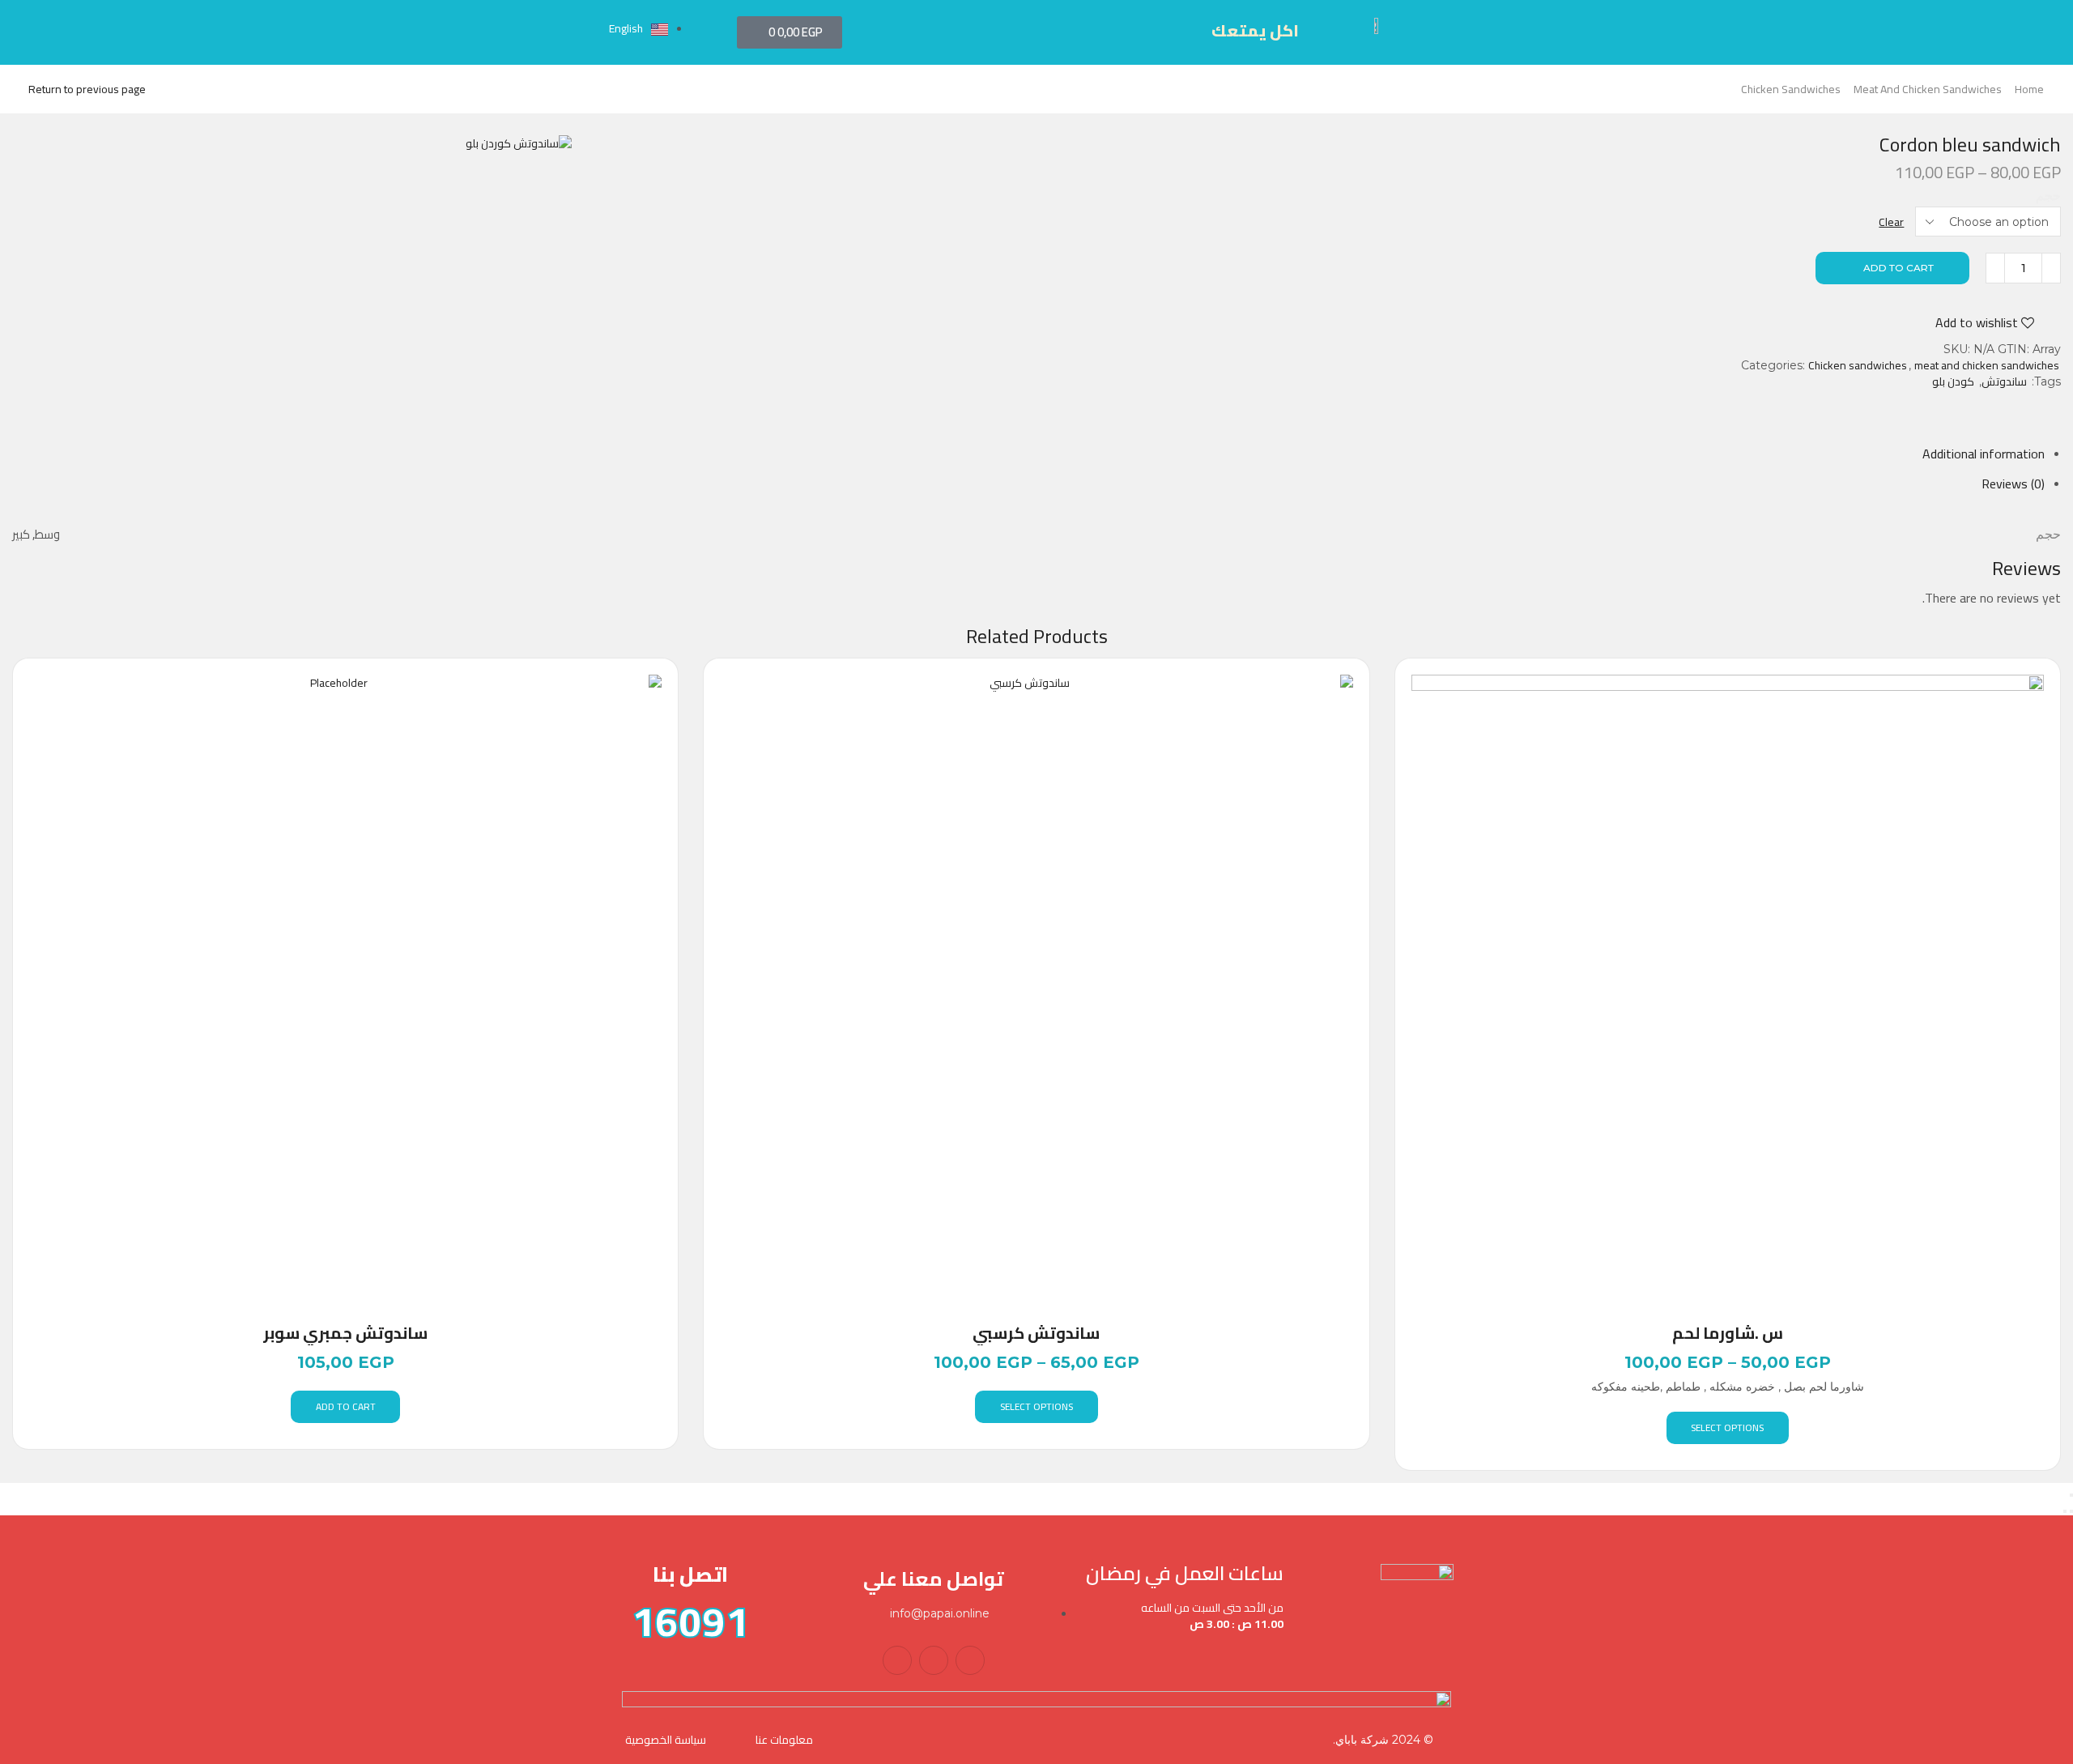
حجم (2048, 196)
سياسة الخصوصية (666, 1740)
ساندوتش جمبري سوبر (345, 1333)
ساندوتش (2004, 381)
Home (2029, 89)
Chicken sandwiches (1791, 89)
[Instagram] (897, 1660)
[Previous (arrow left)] (2071, 1511)
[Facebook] (970, 1660)
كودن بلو (1953, 381)
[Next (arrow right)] (2065, 1511)
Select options (1036, 1406)
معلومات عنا (784, 1740)
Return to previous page (87, 89)
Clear (1891, 222)
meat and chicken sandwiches (1928, 89)
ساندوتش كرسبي (1036, 1333)
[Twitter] (934, 1660)
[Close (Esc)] (2071, 1495)
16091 (690, 1621)
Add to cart (1898, 268)
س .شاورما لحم (1728, 1333)
